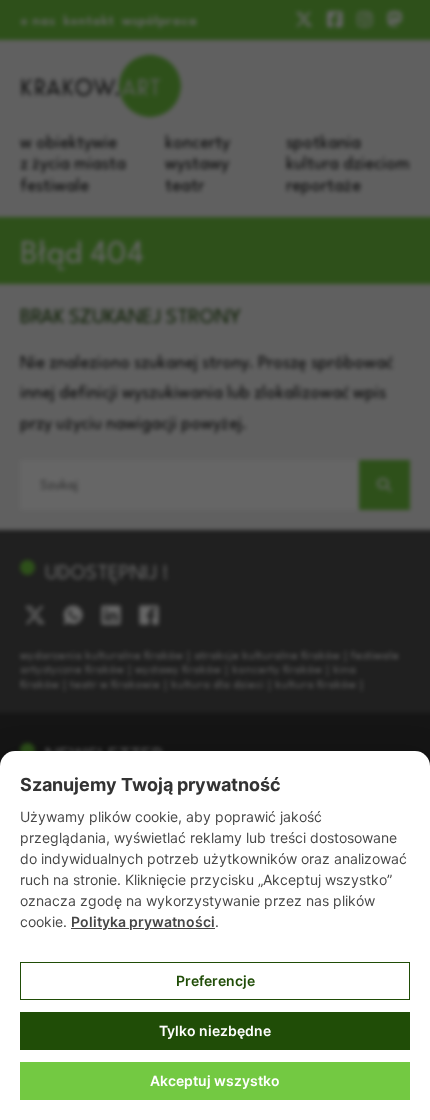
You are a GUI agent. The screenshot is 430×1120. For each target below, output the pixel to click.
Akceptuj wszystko (215, 1080)
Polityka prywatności (143, 921)
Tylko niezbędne (215, 1030)
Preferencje (215, 980)
